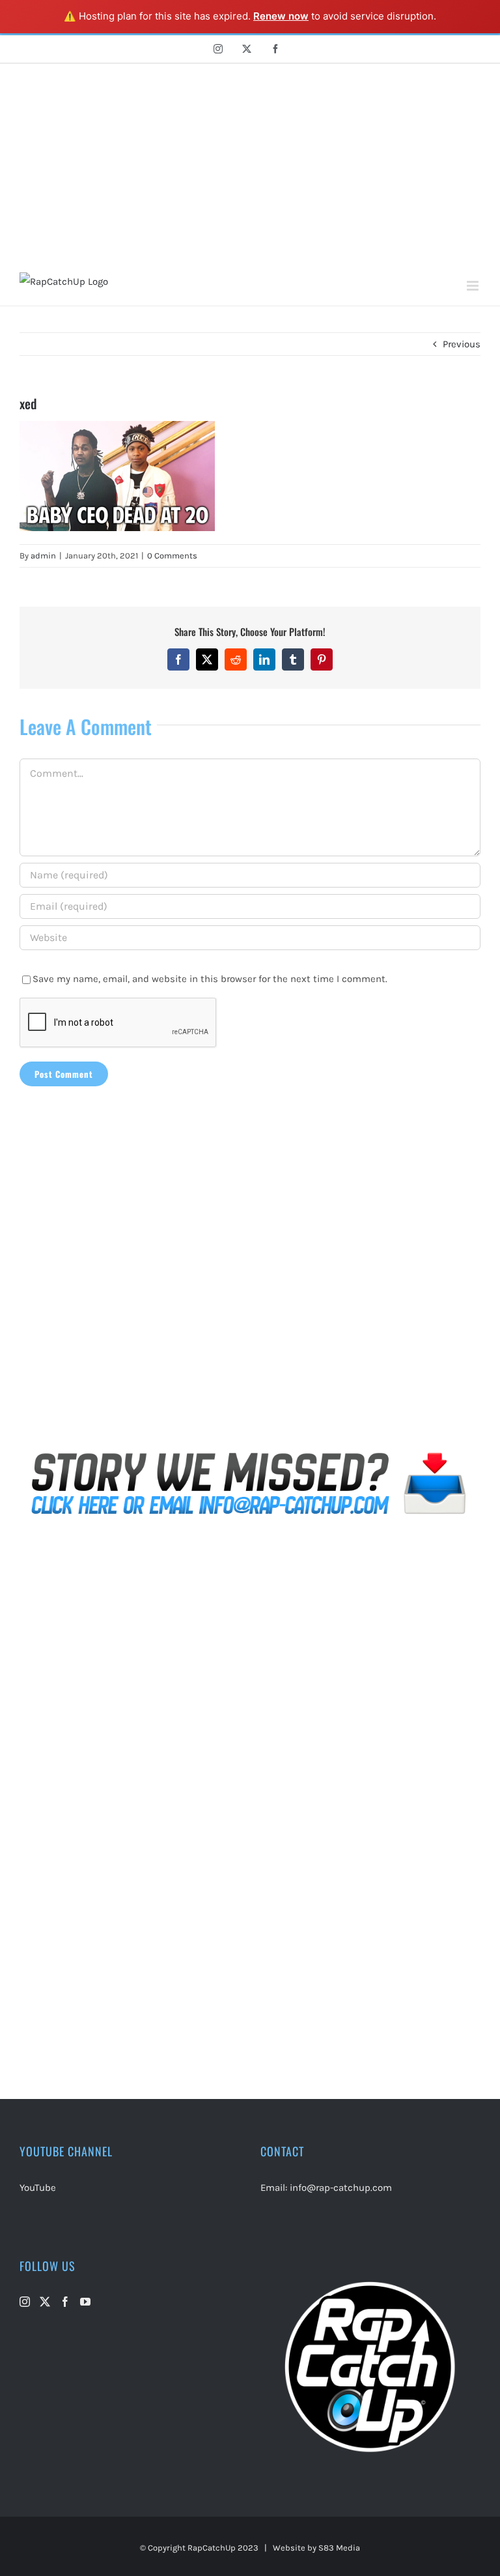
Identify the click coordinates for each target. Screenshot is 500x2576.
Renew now (281, 16)
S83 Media (339, 2548)
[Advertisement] (250, 162)
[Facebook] (65, 2302)
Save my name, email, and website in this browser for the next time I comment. (210, 979)
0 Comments (172, 556)
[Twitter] (45, 2302)
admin (43, 556)
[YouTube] (85, 2302)
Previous (462, 344)
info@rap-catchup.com (341, 2188)
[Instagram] (25, 2302)
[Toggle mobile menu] (474, 286)
